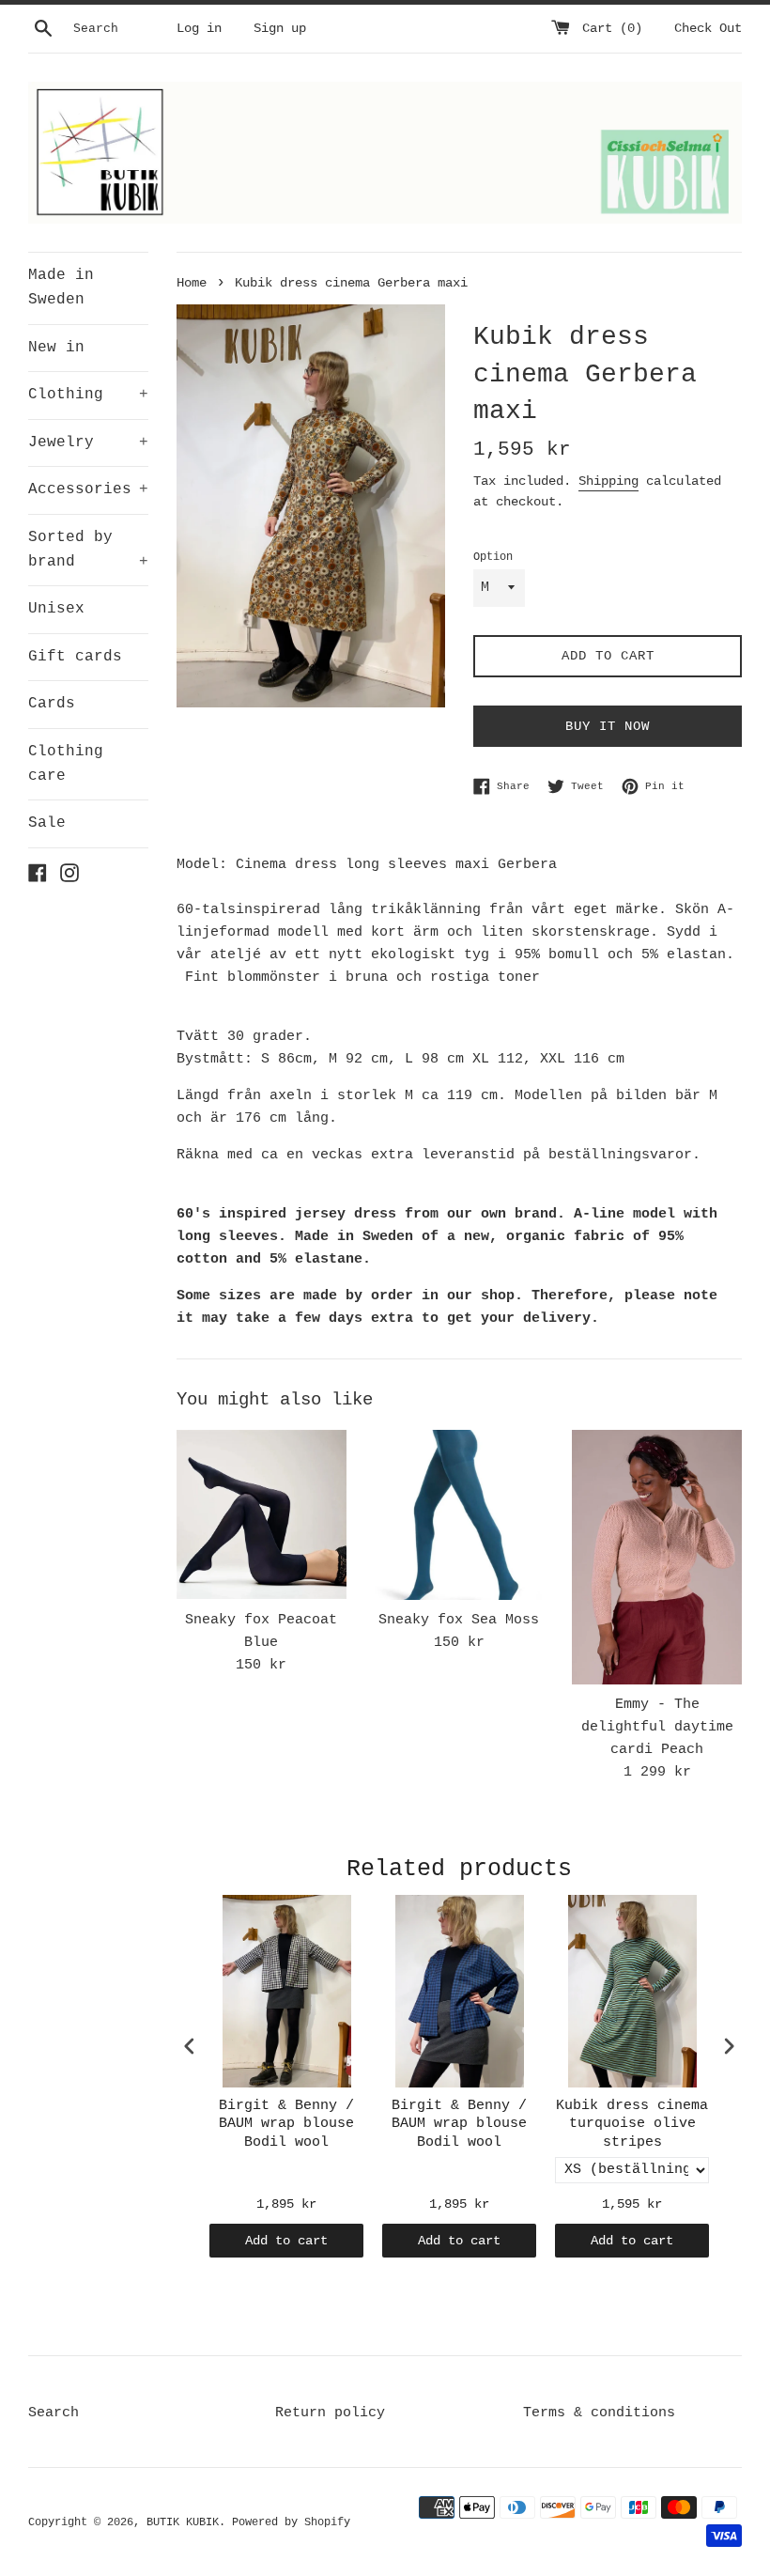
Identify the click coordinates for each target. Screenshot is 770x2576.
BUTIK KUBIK (183, 2522)
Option (493, 557)
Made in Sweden (61, 287)
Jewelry (88, 442)
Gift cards (75, 657)
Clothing (88, 395)
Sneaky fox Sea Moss (459, 1620)
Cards (52, 704)
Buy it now (608, 726)
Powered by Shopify (291, 2522)
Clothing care (66, 764)
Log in (199, 29)
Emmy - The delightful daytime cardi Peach (657, 1727)
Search (54, 2413)
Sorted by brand (88, 550)
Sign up (280, 29)
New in (56, 348)
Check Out (708, 29)
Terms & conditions (599, 2413)
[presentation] (190, 2046)
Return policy (330, 2413)
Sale (47, 823)
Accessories (88, 489)
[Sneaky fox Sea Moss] (460, 1515)
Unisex (56, 609)
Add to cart (286, 2241)
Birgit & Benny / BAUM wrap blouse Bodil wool (286, 2124)
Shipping (608, 481)
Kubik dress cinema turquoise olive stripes (632, 2124)
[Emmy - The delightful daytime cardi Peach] (657, 1557)
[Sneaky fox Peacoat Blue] (262, 1514)
